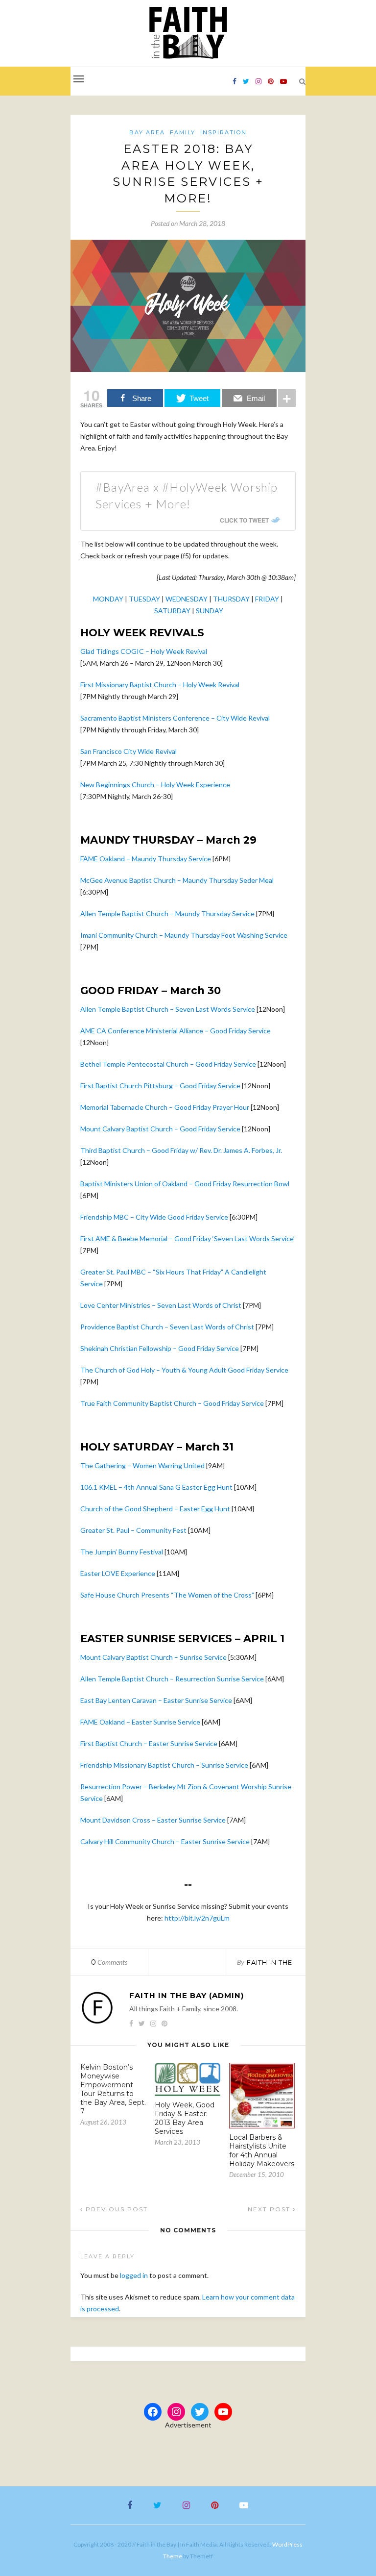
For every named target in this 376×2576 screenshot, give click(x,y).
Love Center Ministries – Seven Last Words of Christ (161, 1305)
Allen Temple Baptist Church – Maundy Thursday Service (167, 913)
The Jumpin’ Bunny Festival (122, 1552)
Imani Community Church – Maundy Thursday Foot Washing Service (184, 935)
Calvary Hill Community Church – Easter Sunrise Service (165, 1841)
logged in (134, 2275)
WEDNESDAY (187, 599)
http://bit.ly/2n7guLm (197, 1918)
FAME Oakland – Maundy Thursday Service (146, 859)
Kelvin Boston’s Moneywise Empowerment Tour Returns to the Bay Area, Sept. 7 (113, 2089)
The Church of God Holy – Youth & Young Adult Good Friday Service (184, 1370)
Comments (109, 1962)
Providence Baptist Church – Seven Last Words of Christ (167, 1327)
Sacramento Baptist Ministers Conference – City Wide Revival (175, 718)
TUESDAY (144, 599)
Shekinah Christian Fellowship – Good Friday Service (160, 1348)
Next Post (270, 2209)
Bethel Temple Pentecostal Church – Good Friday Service (168, 1064)
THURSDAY (231, 599)
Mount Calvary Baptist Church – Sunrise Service (153, 1657)
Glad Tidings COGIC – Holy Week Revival (144, 651)
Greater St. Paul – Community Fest (133, 1530)
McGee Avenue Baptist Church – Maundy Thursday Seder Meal (177, 880)
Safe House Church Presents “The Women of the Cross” (167, 1595)
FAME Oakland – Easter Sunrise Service (140, 1722)
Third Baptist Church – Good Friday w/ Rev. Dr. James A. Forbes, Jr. (181, 1150)
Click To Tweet (244, 520)
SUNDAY (210, 611)
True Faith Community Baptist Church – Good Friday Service (172, 1403)
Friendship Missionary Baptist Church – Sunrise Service (164, 1765)
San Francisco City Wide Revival (129, 751)
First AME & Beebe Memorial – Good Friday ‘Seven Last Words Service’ (188, 1238)
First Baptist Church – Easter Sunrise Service (149, 1743)
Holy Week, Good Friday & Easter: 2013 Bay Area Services (185, 2118)
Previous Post (116, 2209)
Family (183, 132)
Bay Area (147, 132)
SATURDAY (172, 611)
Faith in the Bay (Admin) (187, 1995)
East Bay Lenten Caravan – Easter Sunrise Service (156, 1700)
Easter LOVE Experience (118, 1573)
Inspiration (223, 132)
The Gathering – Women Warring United (142, 1465)
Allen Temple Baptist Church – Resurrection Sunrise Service (172, 1679)
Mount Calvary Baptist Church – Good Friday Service (160, 1129)
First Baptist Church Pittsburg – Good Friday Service (160, 1086)
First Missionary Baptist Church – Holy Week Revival (161, 685)
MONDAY (108, 599)
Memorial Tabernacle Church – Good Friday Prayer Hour (165, 1107)
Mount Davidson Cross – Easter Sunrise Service (153, 1820)
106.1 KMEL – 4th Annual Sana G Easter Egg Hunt (156, 1487)
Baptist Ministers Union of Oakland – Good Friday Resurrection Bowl (185, 1184)
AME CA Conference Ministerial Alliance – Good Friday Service (176, 1031)
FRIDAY (267, 599)
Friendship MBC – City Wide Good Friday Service (154, 1217)
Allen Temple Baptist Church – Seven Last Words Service (168, 1009)
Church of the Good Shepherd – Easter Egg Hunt (155, 1509)
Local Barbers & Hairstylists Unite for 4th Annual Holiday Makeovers (262, 2151)
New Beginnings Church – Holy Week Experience (155, 785)
